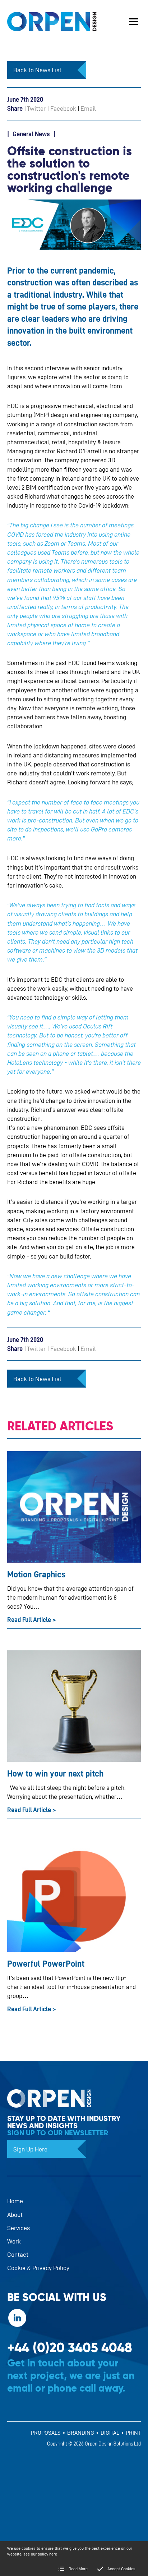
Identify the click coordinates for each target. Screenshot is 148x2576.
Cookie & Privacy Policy (38, 2268)
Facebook (63, 108)
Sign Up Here (30, 2149)
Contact (18, 2254)
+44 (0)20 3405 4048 (70, 2348)
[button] (134, 22)
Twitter (36, 108)
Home (15, 2201)
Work (14, 2241)
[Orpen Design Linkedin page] (17, 2318)
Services (18, 2228)
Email (88, 108)
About (15, 2215)
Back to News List (37, 70)
